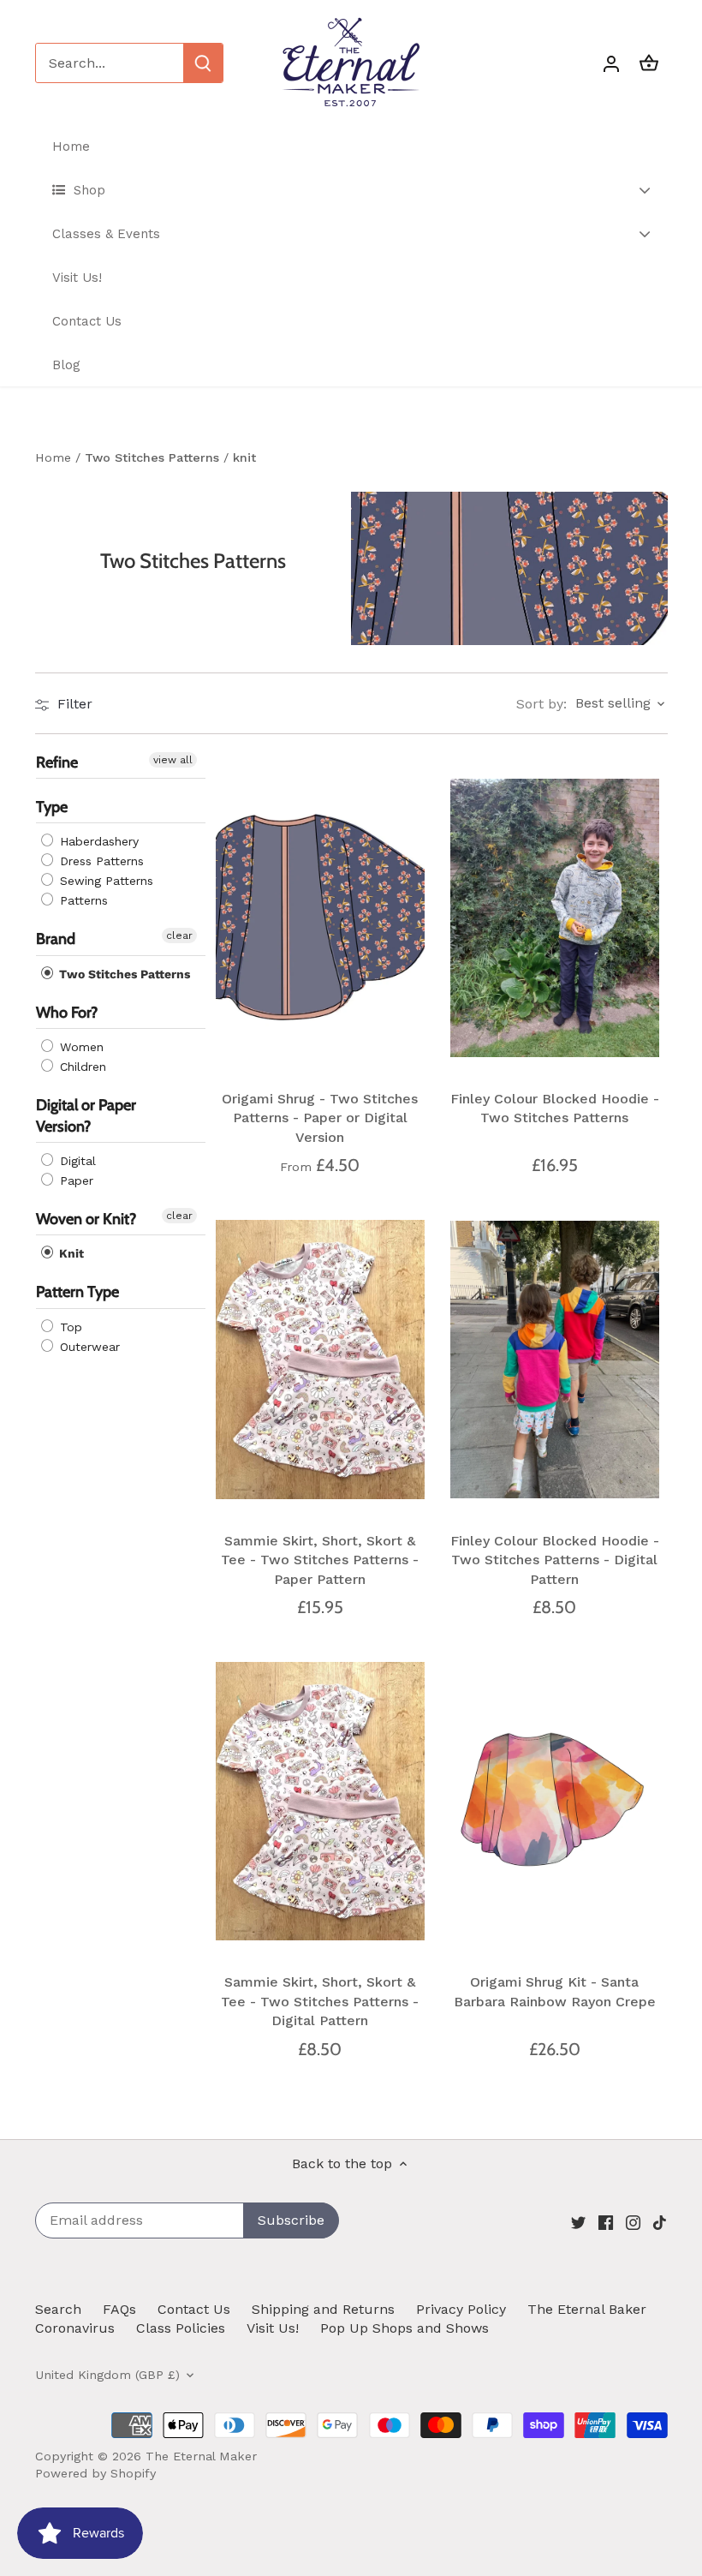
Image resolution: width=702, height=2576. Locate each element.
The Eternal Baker (587, 2309)
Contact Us (194, 2309)
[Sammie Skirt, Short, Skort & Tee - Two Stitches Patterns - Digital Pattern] (320, 1802)
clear (179, 935)
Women (80, 1047)
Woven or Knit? (86, 1219)
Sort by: (541, 704)
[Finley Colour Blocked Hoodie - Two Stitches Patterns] (555, 917)
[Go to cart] (649, 63)
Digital (76, 1161)
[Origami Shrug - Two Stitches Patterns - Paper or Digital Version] (320, 917)
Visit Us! (273, 2328)
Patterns (82, 900)
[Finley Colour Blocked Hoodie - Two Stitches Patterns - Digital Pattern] (555, 1360)
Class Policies (181, 2328)
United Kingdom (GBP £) (107, 2375)
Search (58, 2309)
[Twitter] (578, 2221)
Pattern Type (77, 1292)
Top (69, 1327)
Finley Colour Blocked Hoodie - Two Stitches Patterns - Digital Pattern (555, 1560)
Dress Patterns (100, 861)
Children (81, 1067)
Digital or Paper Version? (86, 1116)
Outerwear (88, 1347)
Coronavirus (75, 2328)
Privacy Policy (461, 2309)
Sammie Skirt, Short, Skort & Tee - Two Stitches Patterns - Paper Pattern (320, 1560)
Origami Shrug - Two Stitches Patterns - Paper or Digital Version (320, 1118)
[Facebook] (606, 2221)
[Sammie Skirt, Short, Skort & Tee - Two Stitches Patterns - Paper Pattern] (320, 1360)
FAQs (119, 2309)
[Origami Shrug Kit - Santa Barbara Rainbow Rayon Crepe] (555, 1802)
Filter (73, 704)
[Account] (611, 63)
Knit (70, 1253)
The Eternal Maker (201, 2456)
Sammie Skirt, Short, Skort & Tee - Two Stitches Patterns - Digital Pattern (320, 2001)
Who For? (67, 1013)
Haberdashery (97, 841)
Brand (56, 939)
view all (173, 760)
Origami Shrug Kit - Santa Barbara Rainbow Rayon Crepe (555, 1991)
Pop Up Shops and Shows (405, 2328)
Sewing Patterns (104, 881)
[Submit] (203, 63)
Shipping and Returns (323, 2309)
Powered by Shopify (95, 2473)
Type (52, 807)
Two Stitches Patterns (123, 974)
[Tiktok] (660, 2221)
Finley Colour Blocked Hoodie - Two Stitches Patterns (555, 1108)
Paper (74, 1180)
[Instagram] (633, 2221)
